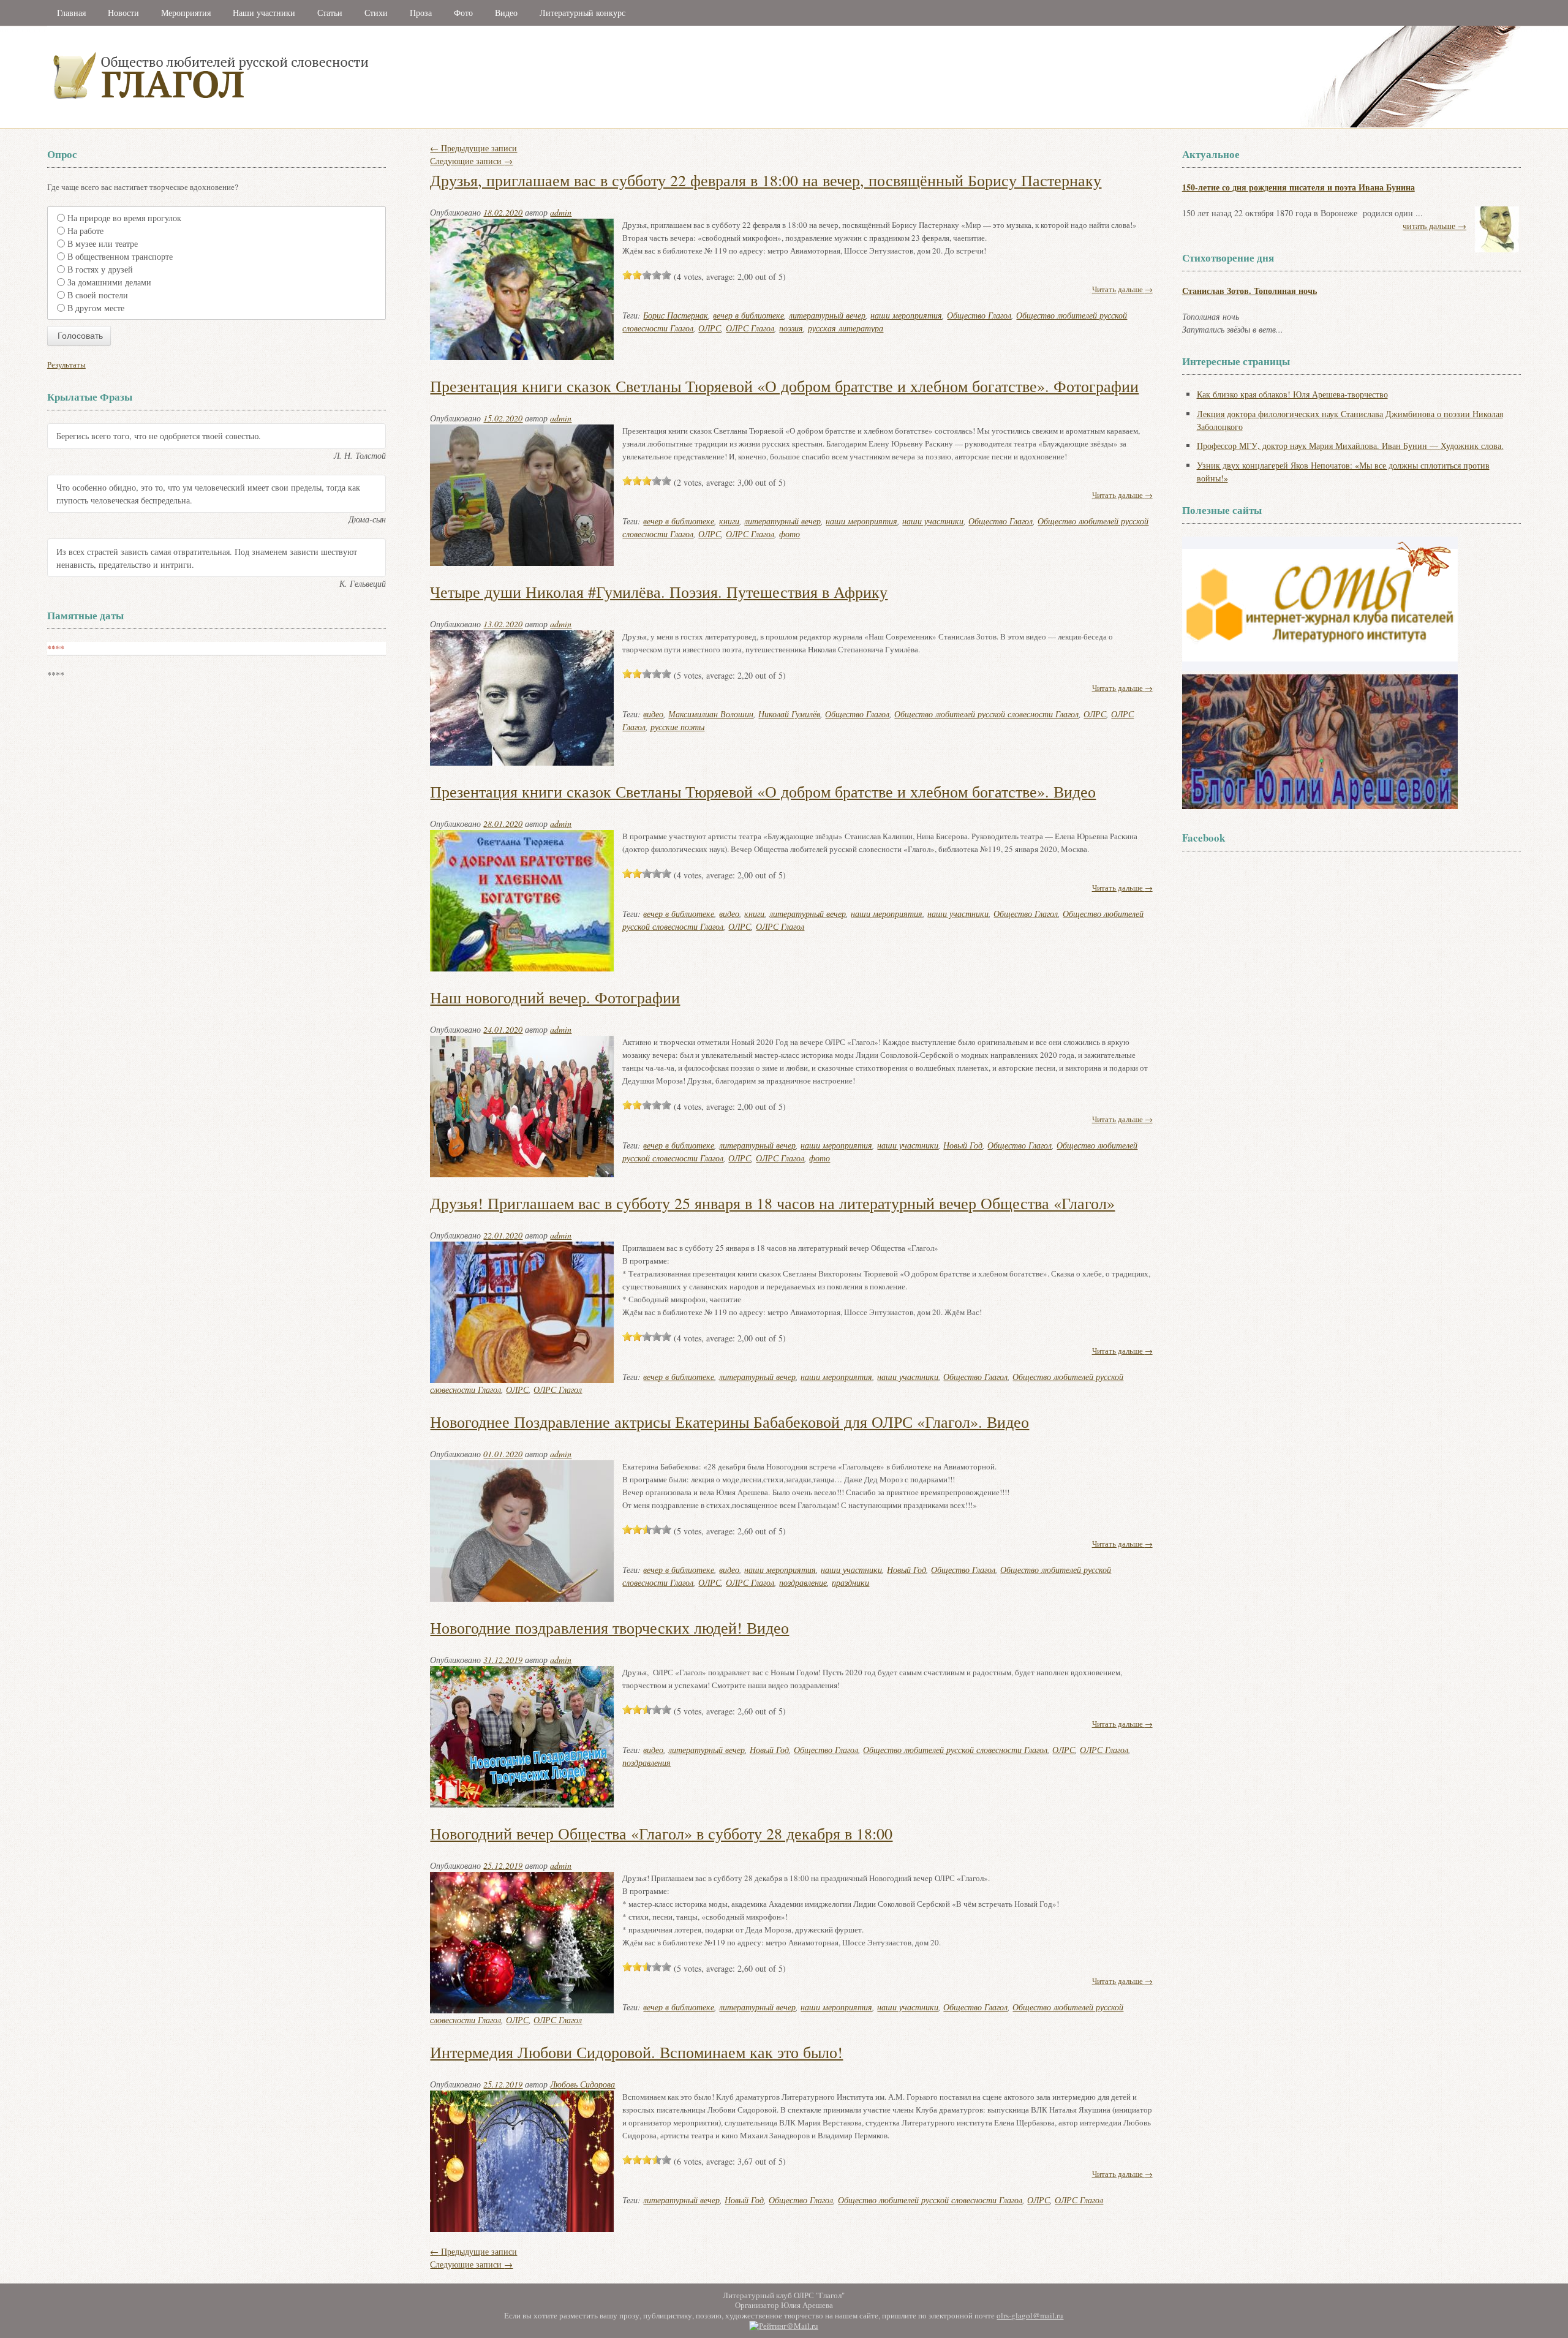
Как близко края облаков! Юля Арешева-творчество (1292, 394)
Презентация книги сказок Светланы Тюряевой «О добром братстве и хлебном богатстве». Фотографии (784, 386)
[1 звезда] (627, 275)
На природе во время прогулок (124, 218)
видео (653, 714)
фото (790, 534)
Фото (463, 13)
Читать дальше (1122, 289)
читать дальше (1434, 226)
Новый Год (963, 1145)
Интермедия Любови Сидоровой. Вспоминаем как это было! (636, 2052)
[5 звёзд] (666, 275)
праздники (850, 1582)
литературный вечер (827, 315)
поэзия (791, 328)
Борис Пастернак (676, 315)
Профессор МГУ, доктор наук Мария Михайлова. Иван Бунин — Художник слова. (1350, 446)
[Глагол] (344, 125)
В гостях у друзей (100, 269)
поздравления (646, 1763)
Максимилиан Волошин (711, 714)
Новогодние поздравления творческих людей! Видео (609, 1627)
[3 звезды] (647, 275)
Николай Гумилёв (789, 714)
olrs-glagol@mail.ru (1030, 2315)
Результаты (66, 364)
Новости (123, 13)
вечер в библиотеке (748, 315)
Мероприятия (186, 13)
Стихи (376, 13)
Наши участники (264, 13)
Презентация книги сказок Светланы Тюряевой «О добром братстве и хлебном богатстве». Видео (763, 791)
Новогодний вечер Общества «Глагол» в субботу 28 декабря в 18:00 (661, 1833)
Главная (71, 13)
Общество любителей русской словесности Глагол (986, 714)
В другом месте (96, 308)
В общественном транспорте (120, 256)
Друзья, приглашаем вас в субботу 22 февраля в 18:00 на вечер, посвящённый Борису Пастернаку (766, 180)
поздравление (803, 1582)
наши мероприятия (906, 315)
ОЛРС (710, 328)
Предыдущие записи (473, 148)
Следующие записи (471, 161)
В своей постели (98, 295)
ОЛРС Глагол (750, 328)
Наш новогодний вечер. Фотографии (555, 997)
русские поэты (677, 727)
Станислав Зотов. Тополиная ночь (1249, 291)
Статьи (330, 13)
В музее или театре (103, 243)
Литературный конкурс (582, 13)
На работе (85, 231)
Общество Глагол (979, 315)
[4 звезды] (657, 275)
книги (729, 521)
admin (561, 212)
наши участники (933, 521)
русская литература (846, 328)
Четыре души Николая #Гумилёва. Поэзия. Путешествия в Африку (659, 592)
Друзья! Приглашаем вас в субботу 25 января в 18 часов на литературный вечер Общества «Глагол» (772, 1203)
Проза (421, 13)
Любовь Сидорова (582, 2084)
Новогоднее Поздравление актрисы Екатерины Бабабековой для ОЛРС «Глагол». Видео (729, 1422)
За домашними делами (109, 282)
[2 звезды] (637, 275)
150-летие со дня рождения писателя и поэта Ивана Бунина (1298, 187)
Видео (506, 13)
